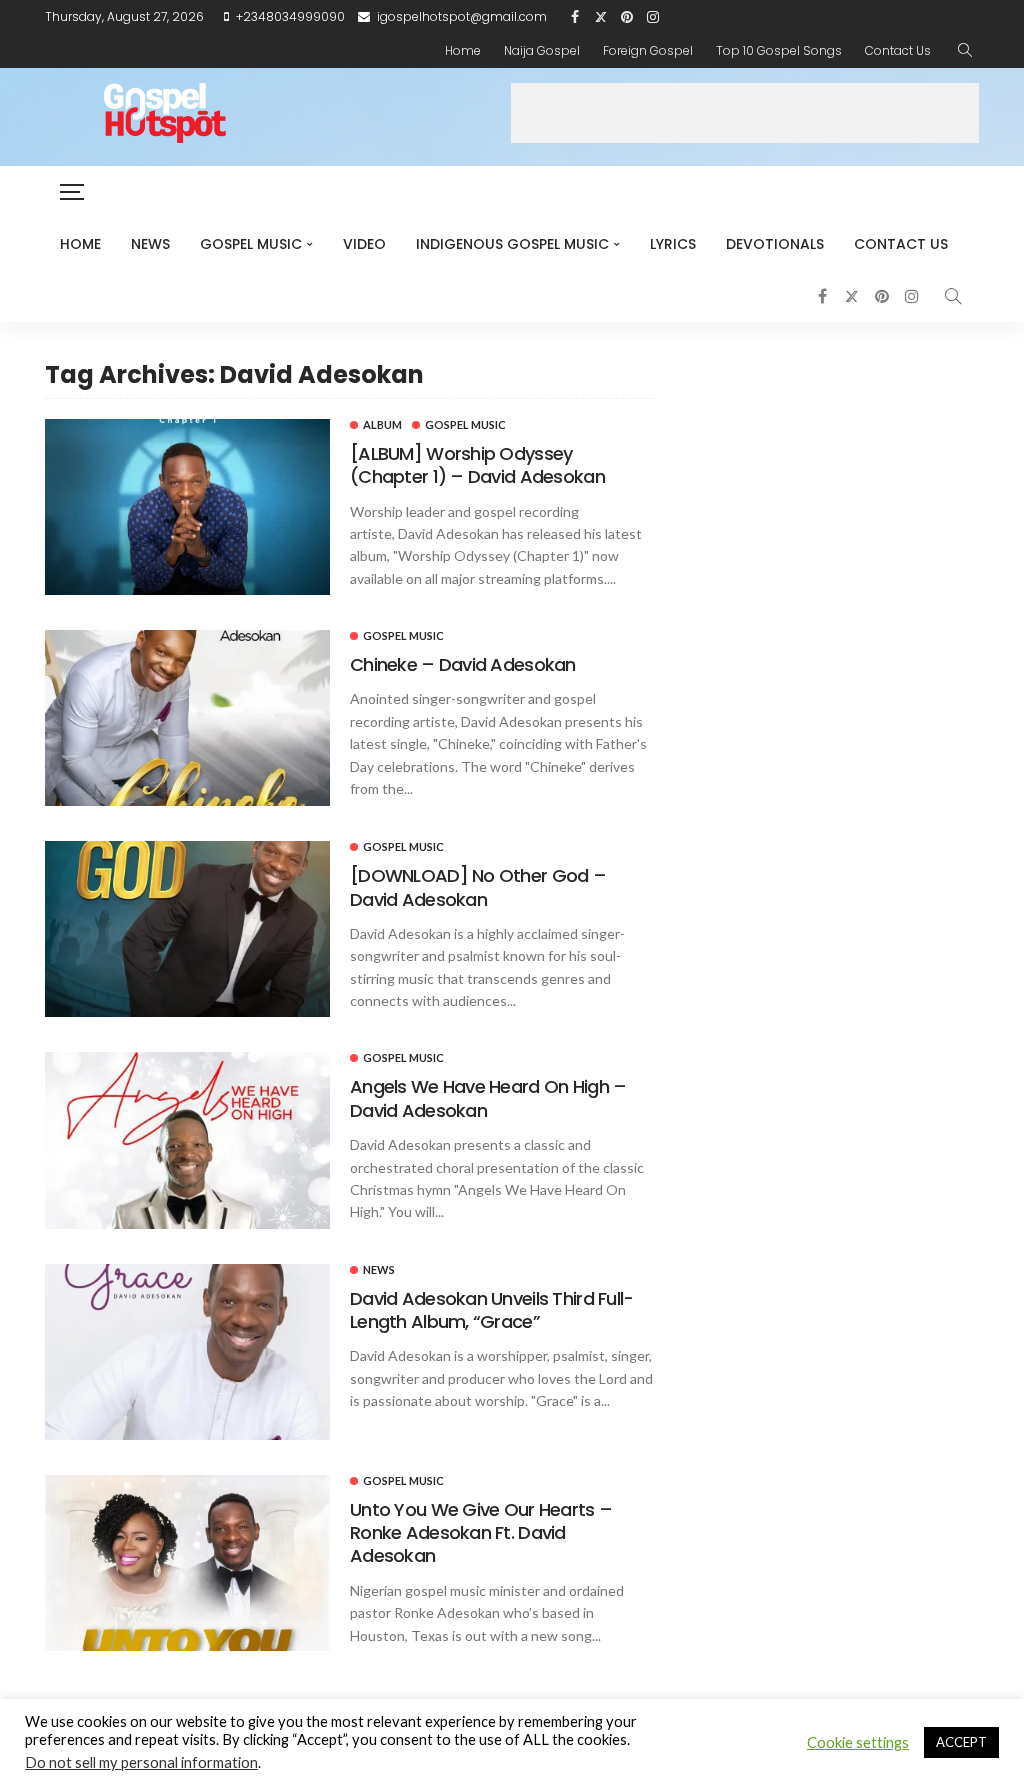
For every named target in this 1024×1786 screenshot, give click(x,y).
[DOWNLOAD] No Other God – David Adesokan (478, 887)
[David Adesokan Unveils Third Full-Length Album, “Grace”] (187, 1352)
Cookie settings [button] (858, 1742)
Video (364, 244)
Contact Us (898, 50)
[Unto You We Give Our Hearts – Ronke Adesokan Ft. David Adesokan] (187, 1563)
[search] (965, 51)
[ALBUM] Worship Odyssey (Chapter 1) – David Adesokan (477, 465)
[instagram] (653, 17)
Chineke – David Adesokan (463, 664)
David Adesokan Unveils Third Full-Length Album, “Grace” (492, 1310)
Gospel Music (251, 244)
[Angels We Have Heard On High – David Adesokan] (187, 1140)
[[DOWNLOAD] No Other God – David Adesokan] (187, 929)
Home (463, 50)
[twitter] (601, 17)
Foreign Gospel (648, 50)
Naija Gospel (542, 50)
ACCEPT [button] (961, 1742)
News (150, 244)
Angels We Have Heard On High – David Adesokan (488, 1098)
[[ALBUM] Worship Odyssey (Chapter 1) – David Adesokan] (187, 507)
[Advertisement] (745, 113)
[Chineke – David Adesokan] (187, 718)
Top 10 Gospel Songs (779, 50)
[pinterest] (627, 17)
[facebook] (575, 17)
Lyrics (673, 244)
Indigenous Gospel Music (512, 244)
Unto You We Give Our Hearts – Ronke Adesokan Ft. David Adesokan (481, 1533)
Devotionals (775, 244)
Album (382, 424)
